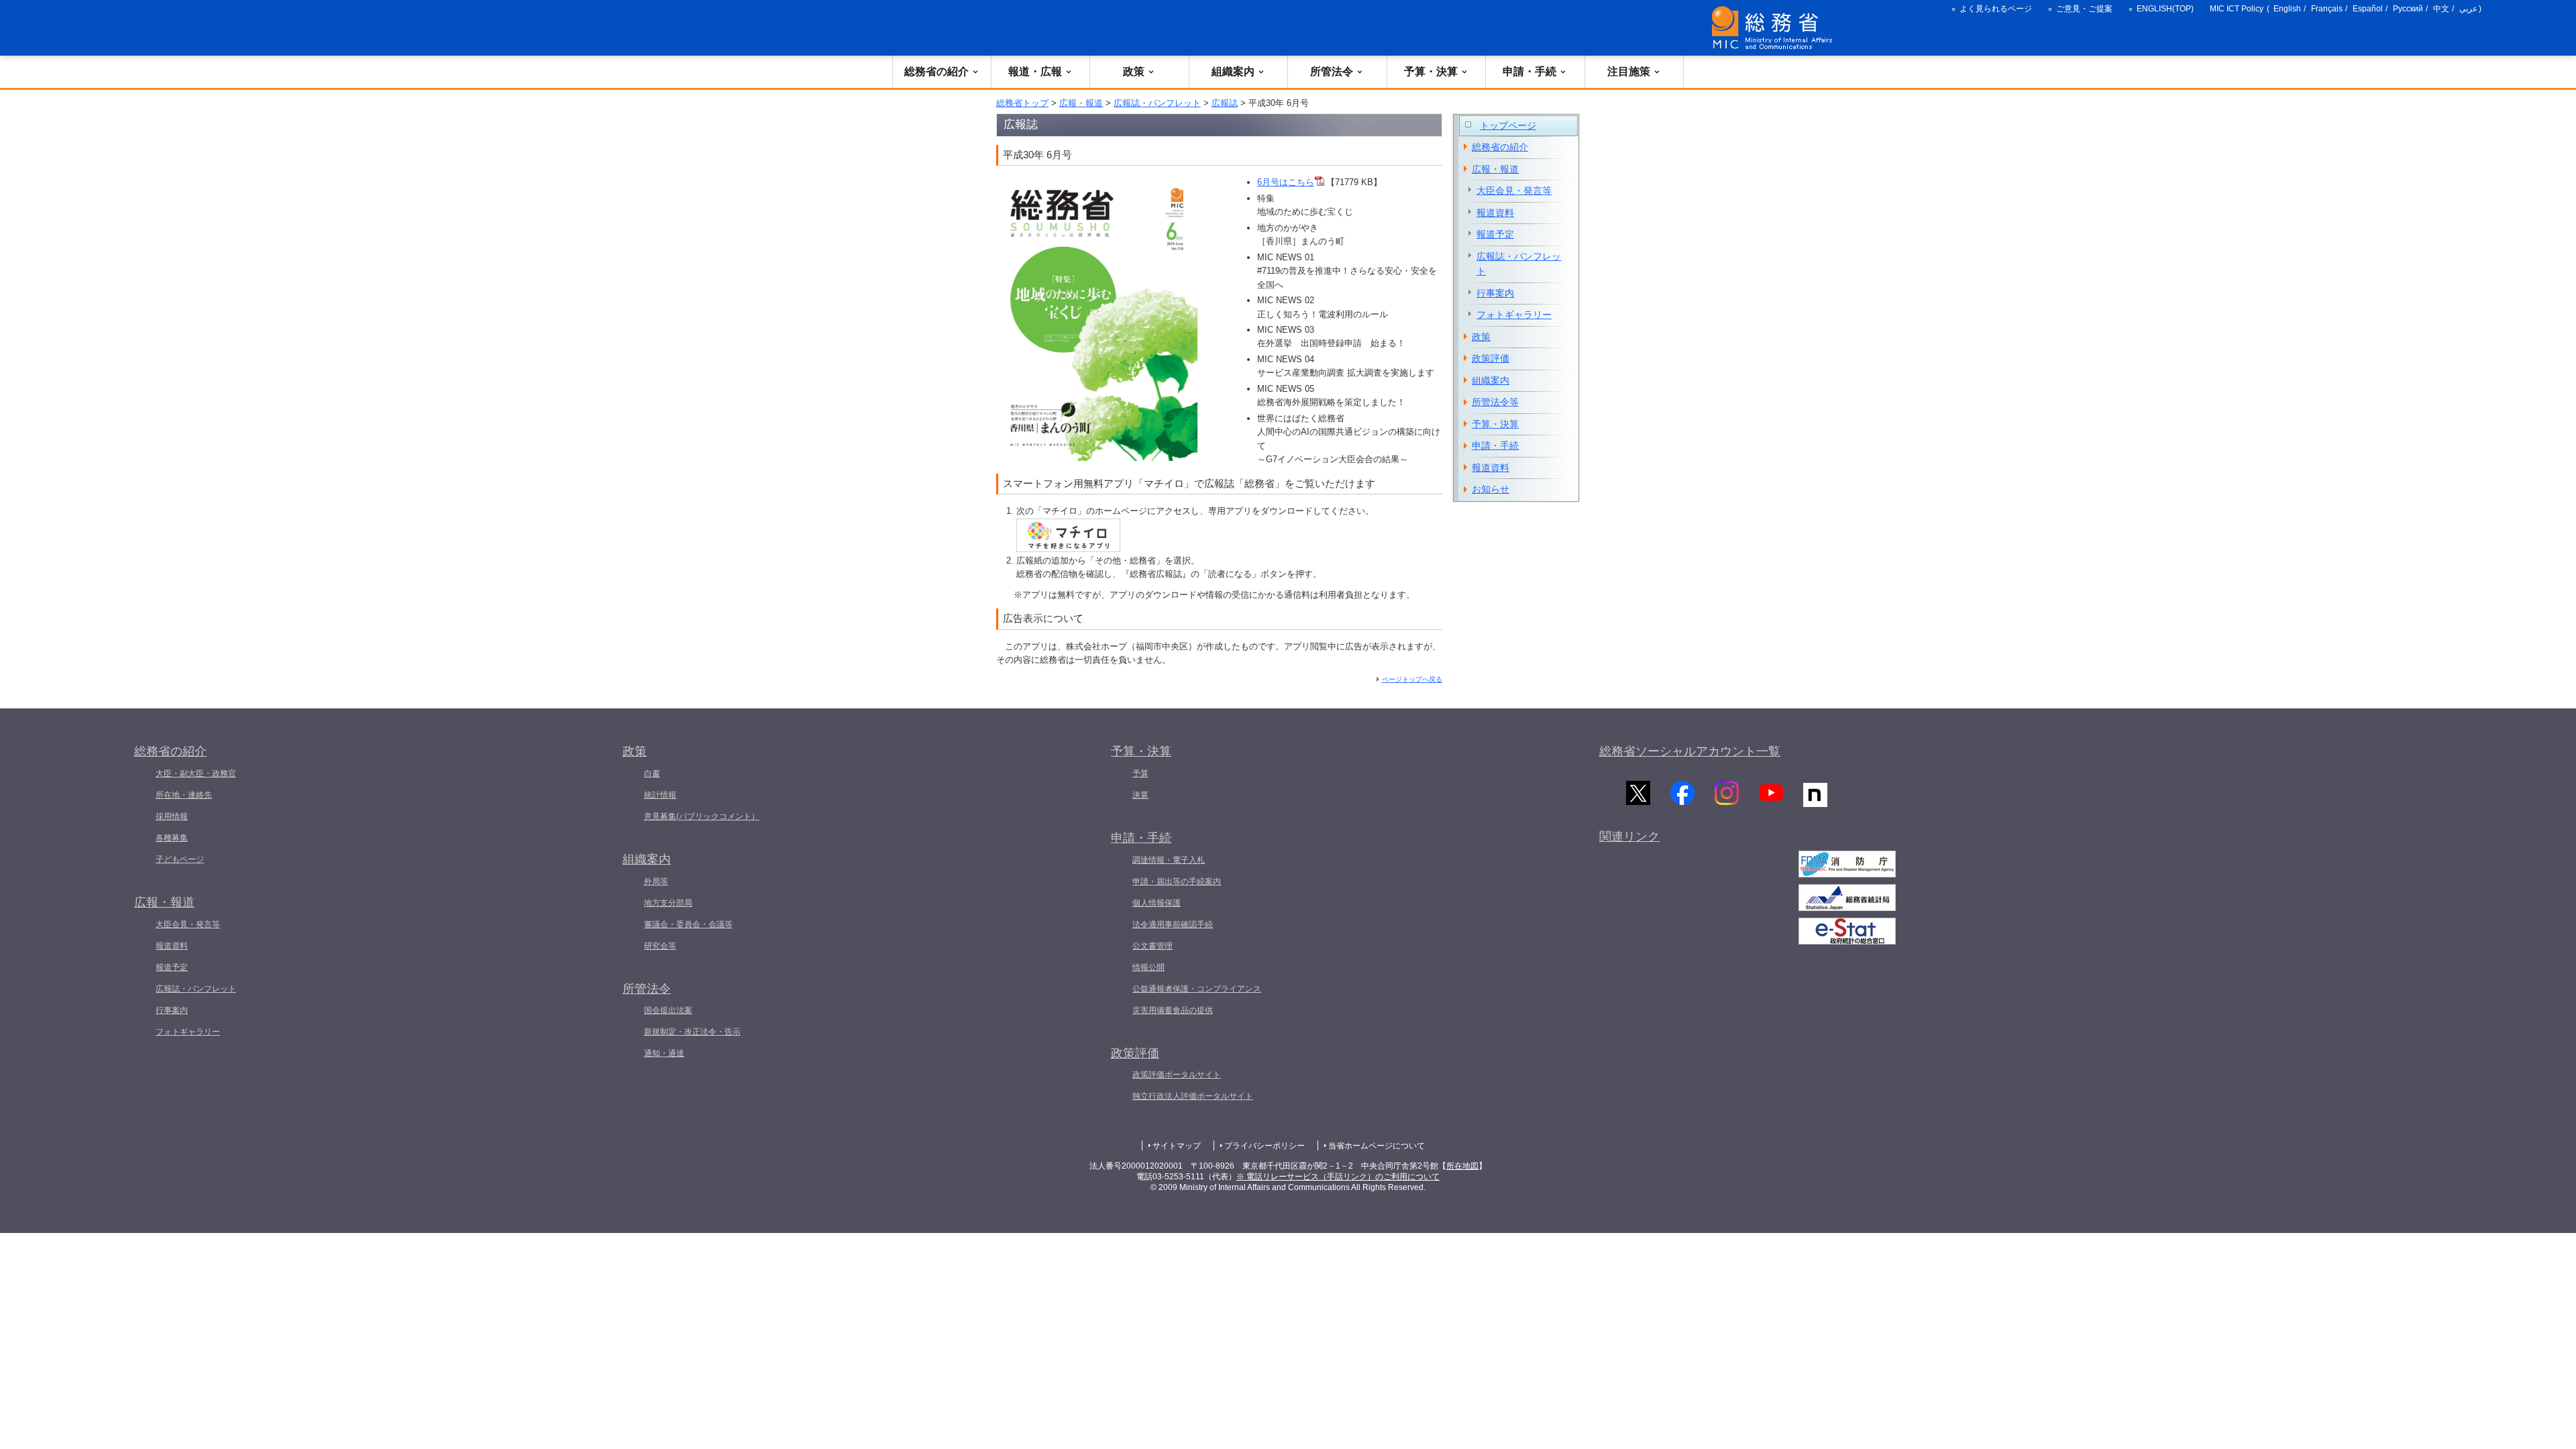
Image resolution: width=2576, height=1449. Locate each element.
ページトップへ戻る (1412, 679)
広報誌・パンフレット (1157, 103)
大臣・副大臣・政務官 (196, 773)
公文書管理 (1152, 946)
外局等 (656, 881)
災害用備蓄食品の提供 (1173, 1010)
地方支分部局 (668, 903)
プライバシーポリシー (1265, 1146)
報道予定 (1495, 234)
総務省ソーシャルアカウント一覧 (1690, 751)
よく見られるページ (1996, 9)
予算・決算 (1431, 71)
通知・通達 (664, 1053)
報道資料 (1495, 213)
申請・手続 (1529, 71)
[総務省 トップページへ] (1775, 28)
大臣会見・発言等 (1514, 191)
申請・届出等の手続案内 (1177, 881)
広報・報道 (1081, 103)
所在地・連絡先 (184, 795)
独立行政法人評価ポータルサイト (1193, 1096)
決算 (1140, 795)
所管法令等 (1495, 402)
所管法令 (1332, 71)
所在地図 (1462, 1166)
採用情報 (172, 816)
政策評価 (1491, 358)
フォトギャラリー (1514, 315)
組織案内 (1233, 71)
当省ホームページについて (1377, 1146)
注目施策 (1629, 71)
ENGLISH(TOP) (2165, 9)
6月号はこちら (1286, 182)
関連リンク (1629, 837)
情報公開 (1148, 967)
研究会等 (660, 946)
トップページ (1508, 125)
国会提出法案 (668, 1010)
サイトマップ (1177, 1146)
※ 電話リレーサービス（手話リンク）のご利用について (1338, 1177)
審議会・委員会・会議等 (688, 924)
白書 (652, 773)
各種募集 (172, 838)
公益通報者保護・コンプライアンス (1197, 989)
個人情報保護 (1157, 903)
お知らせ (1491, 489)
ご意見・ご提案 (2084, 9)
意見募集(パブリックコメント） (702, 816)
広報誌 (1225, 103)
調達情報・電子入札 (1169, 860)
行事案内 (1495, 293)
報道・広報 (1035, 71)
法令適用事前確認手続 (1173, 924)
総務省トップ (1022, 103)
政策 (1134, 71)
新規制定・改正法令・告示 (692, 1032)
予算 (1140, 773)
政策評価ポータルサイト (1177, 1075)
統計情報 (660, 795)
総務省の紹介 (936, 71)
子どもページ (180, 859)
